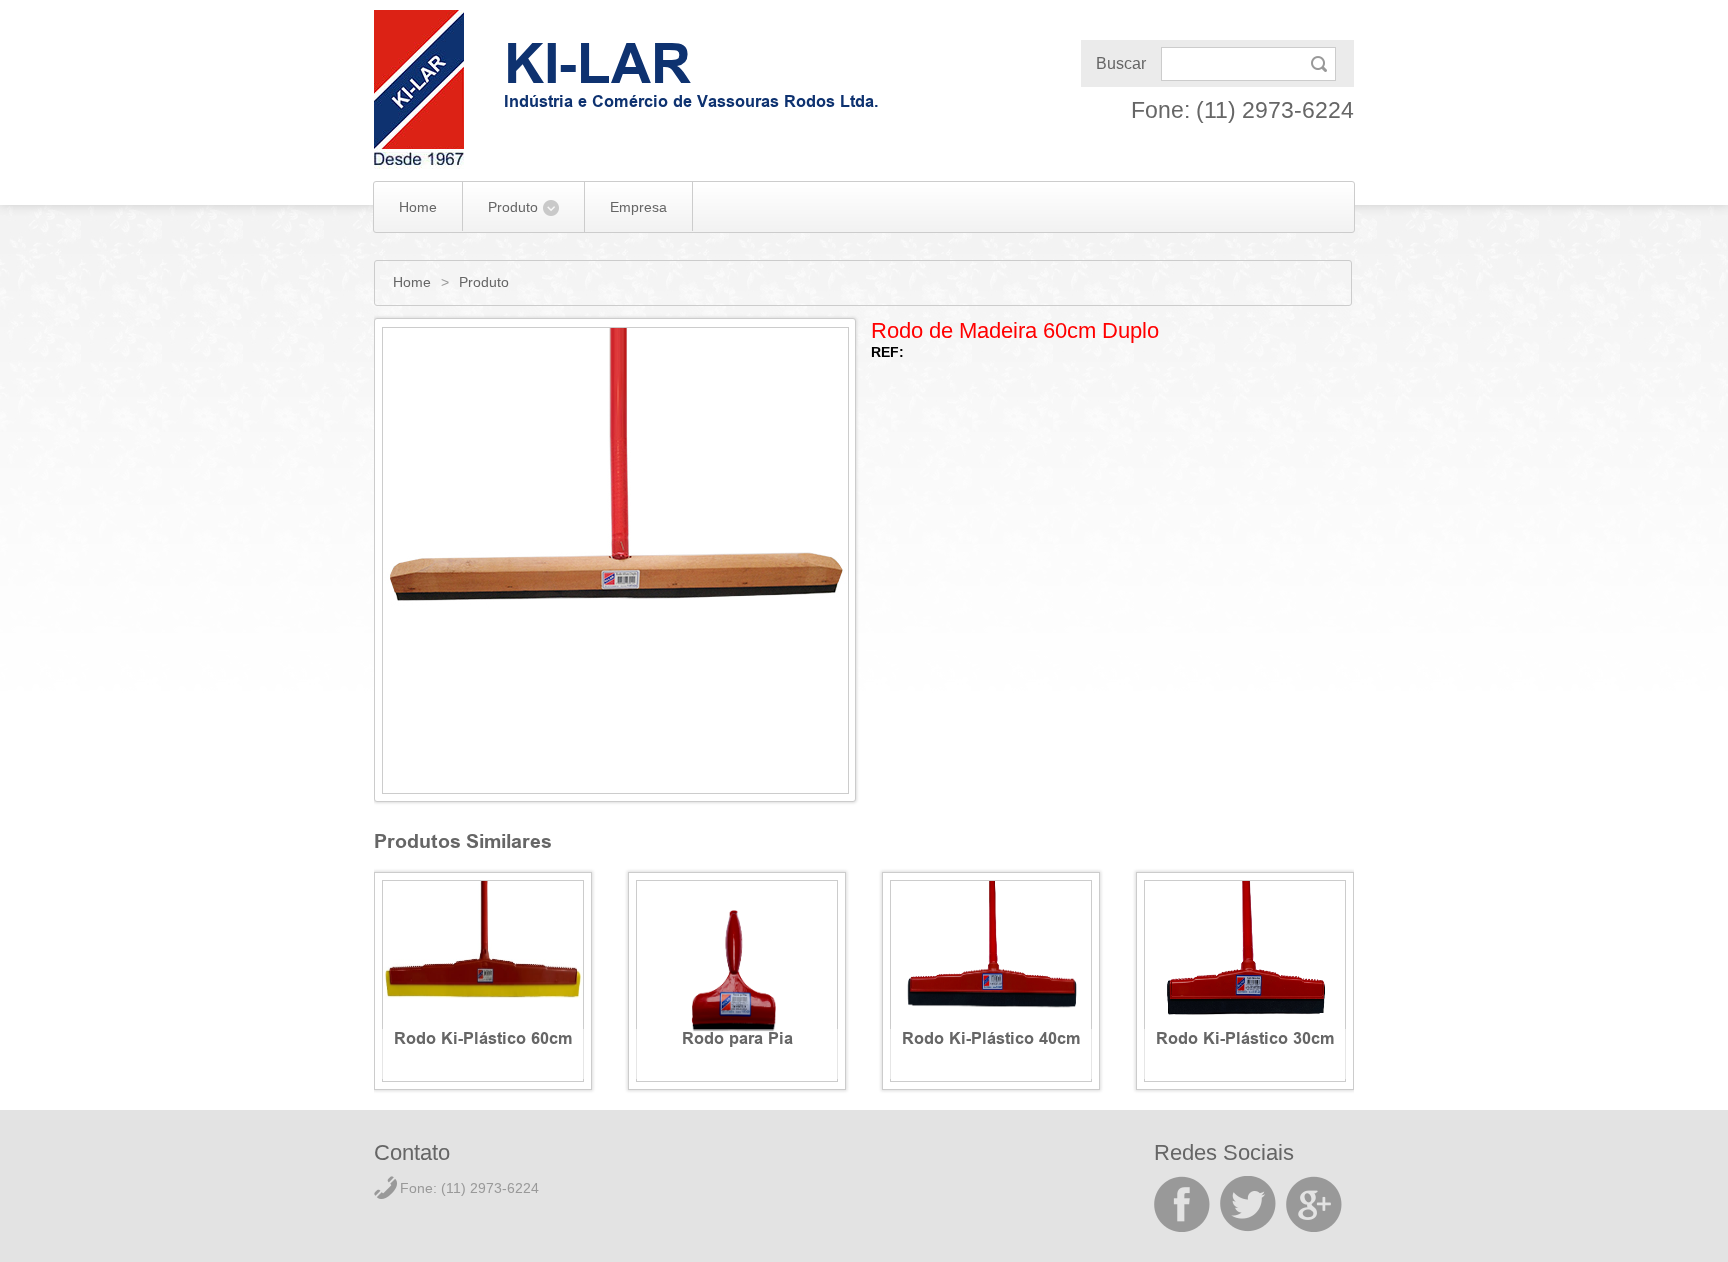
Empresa (638, 207)
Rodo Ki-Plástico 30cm (1245, 1042)
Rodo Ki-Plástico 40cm (991, 1042)
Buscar (1121, 63)
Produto (513, 207)
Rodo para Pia (737, 1042)
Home (418, 207)
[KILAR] (419, 89)
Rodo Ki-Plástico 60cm (483, 1042)
